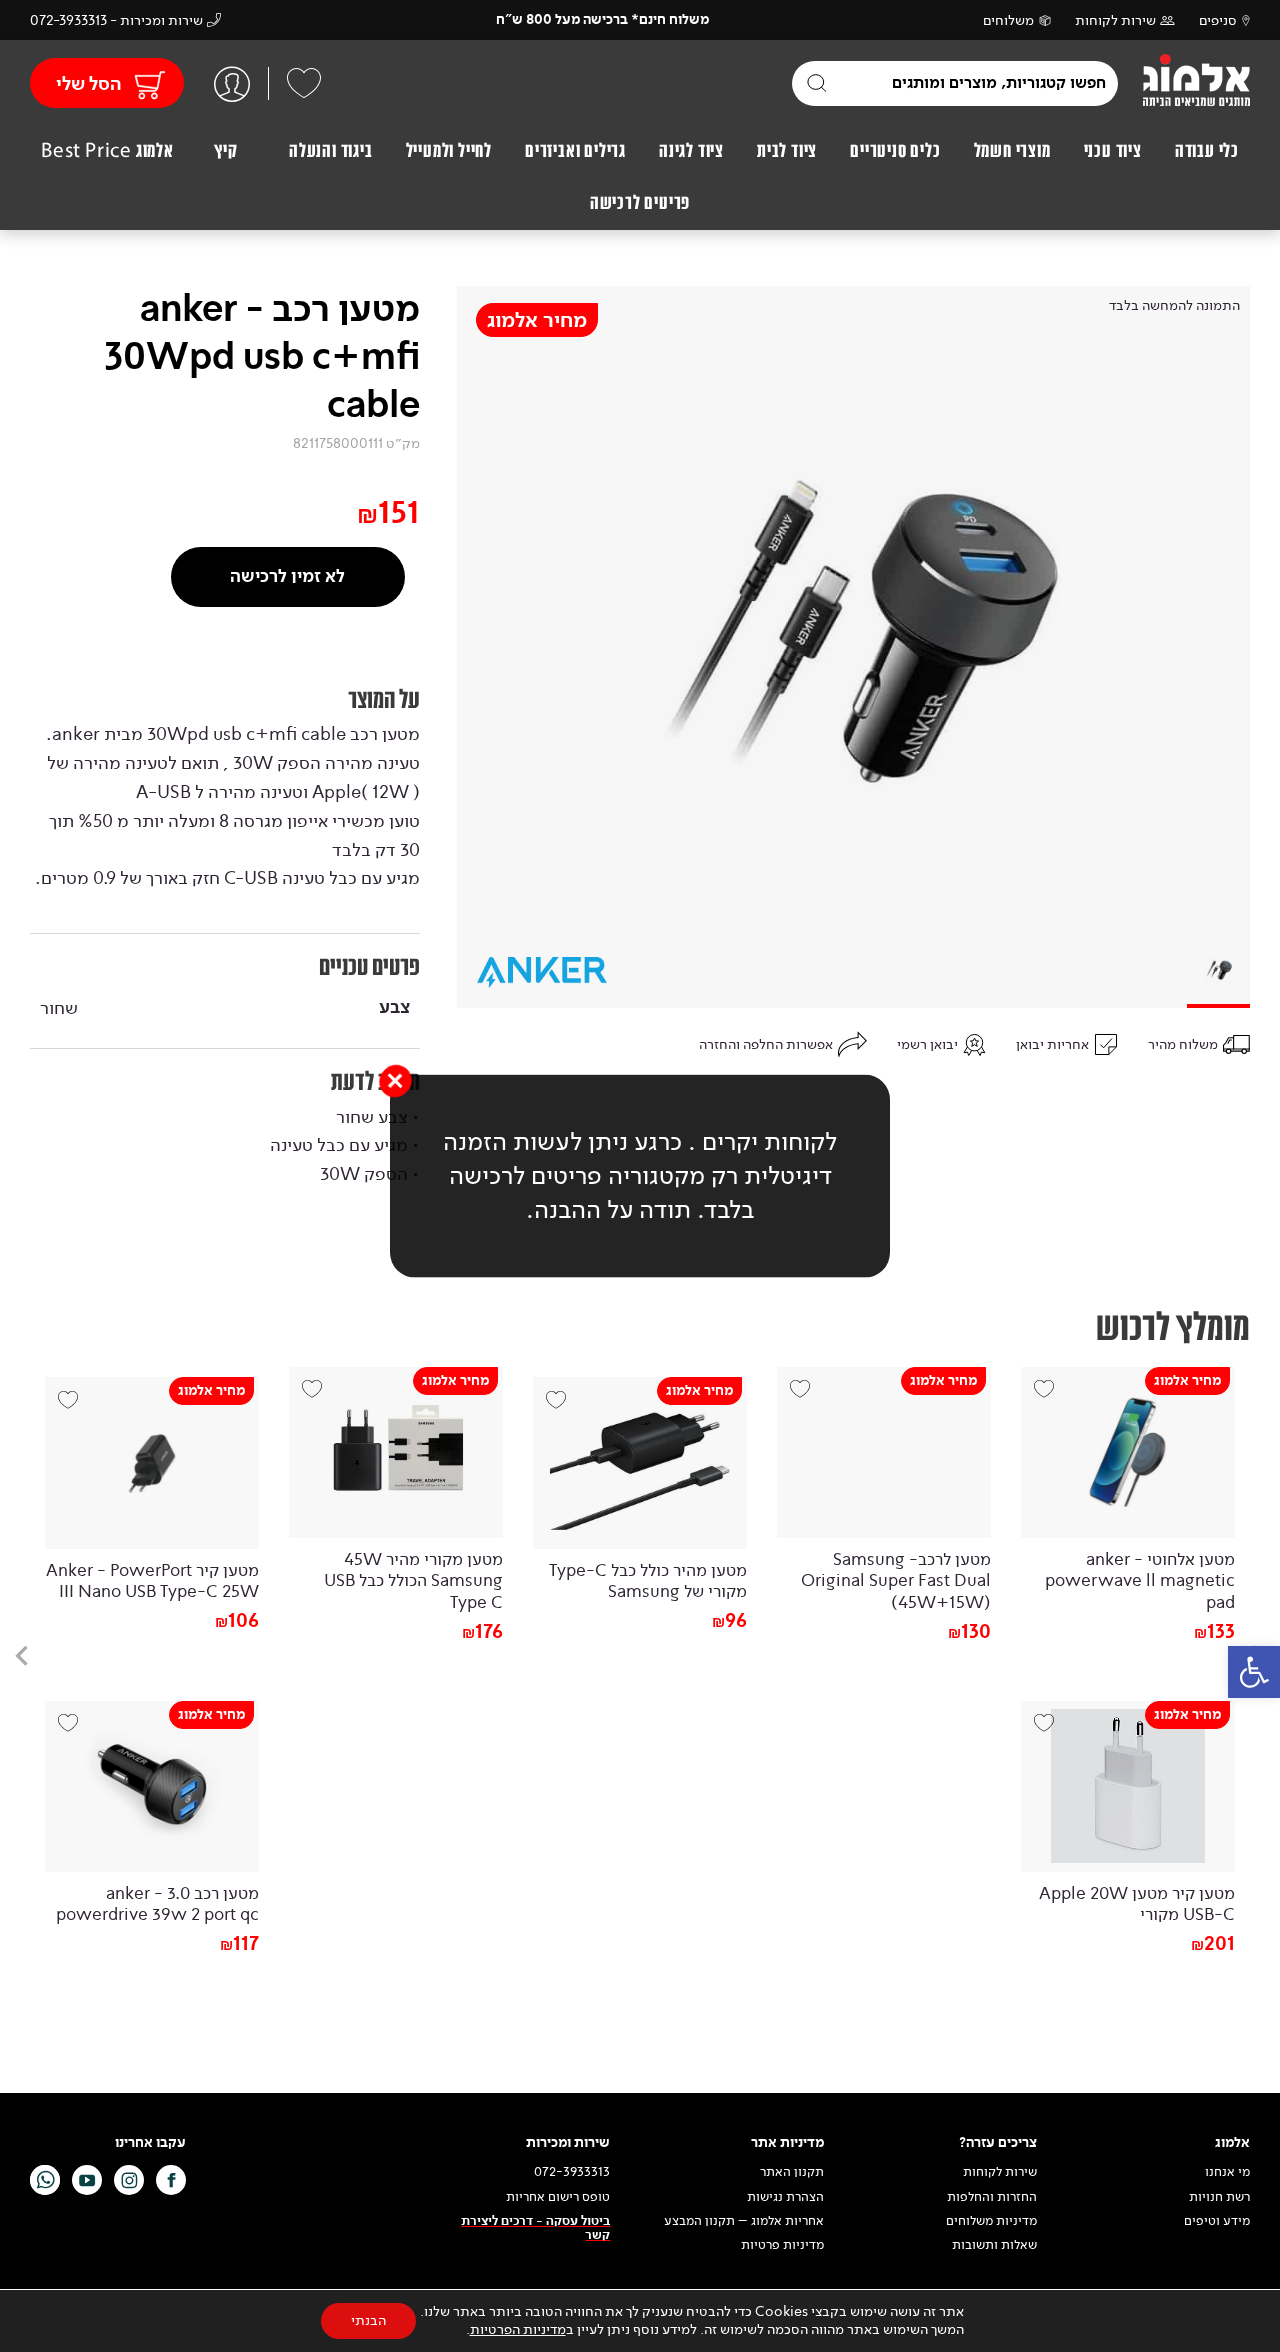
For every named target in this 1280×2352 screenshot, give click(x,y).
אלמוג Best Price (107, 151)
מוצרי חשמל (1012, 151)
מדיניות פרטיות (782, 2245)
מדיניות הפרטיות (518, 2329)
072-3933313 (572, 2172)
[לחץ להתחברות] (232, 83)
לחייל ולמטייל (449, 151)
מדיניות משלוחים (991, 2221)
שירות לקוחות (1115, 20)
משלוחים (1008, 20)
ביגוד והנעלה (331, 151)
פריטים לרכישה (640, 203)
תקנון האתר (790, 2172)
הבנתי (368, 2320)
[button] (1254, 1672)
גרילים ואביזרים (575, 151)
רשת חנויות (1219, 2197)
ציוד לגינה (691, 151)
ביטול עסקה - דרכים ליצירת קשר (535, 2228)
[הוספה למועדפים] (1051, 1397)
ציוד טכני (1113, 151)
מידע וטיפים (1217, 2221)
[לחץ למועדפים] (304, 83)
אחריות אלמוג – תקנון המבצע (744, 2221)
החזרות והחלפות (992, 2197)
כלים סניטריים (895, 151)
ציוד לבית (787, 151)
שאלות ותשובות (994, 2245)
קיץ (226, 151)
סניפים (1218, 20)
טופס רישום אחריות (558, 2197)
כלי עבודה (1207, 151)
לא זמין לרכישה (287, 576)
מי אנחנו (1227, 2172)
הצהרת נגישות (785, 2197)
